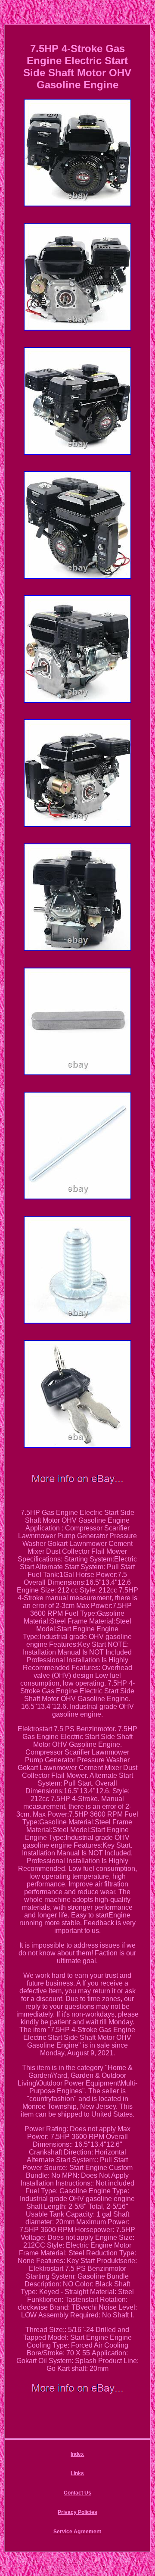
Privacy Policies (77, 2512)
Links (77, 2473)
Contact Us (77, 2493)
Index (77, 2454)
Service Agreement (77, 2532)
